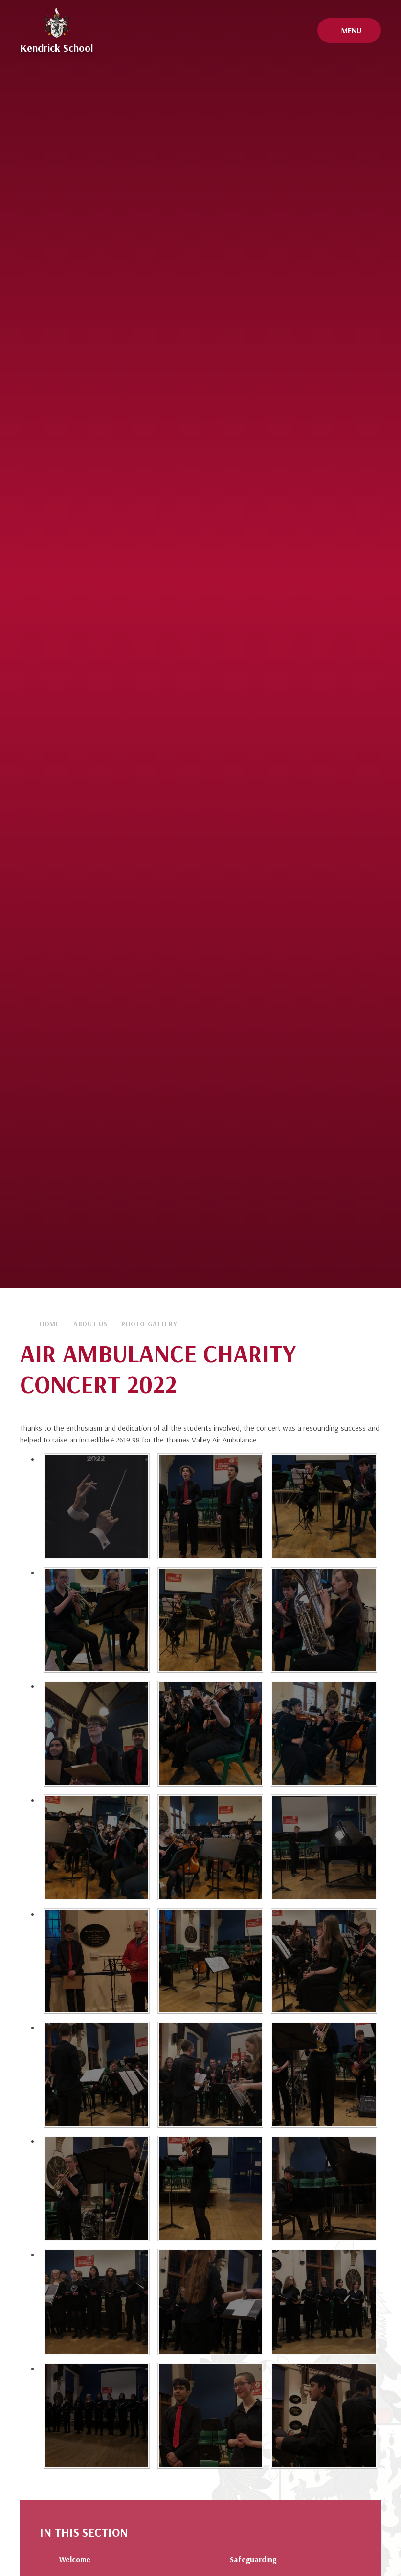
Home (50, 1324)
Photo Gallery (149, 1324)
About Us (91, 1324)
